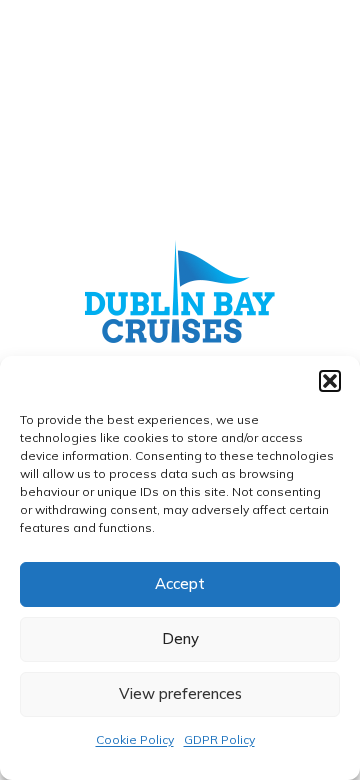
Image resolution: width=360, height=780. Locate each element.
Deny (180, 638)
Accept (180, 583)
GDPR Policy (219, 739)
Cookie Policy (135, 739)
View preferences (180, 693)
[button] (330, 381)
